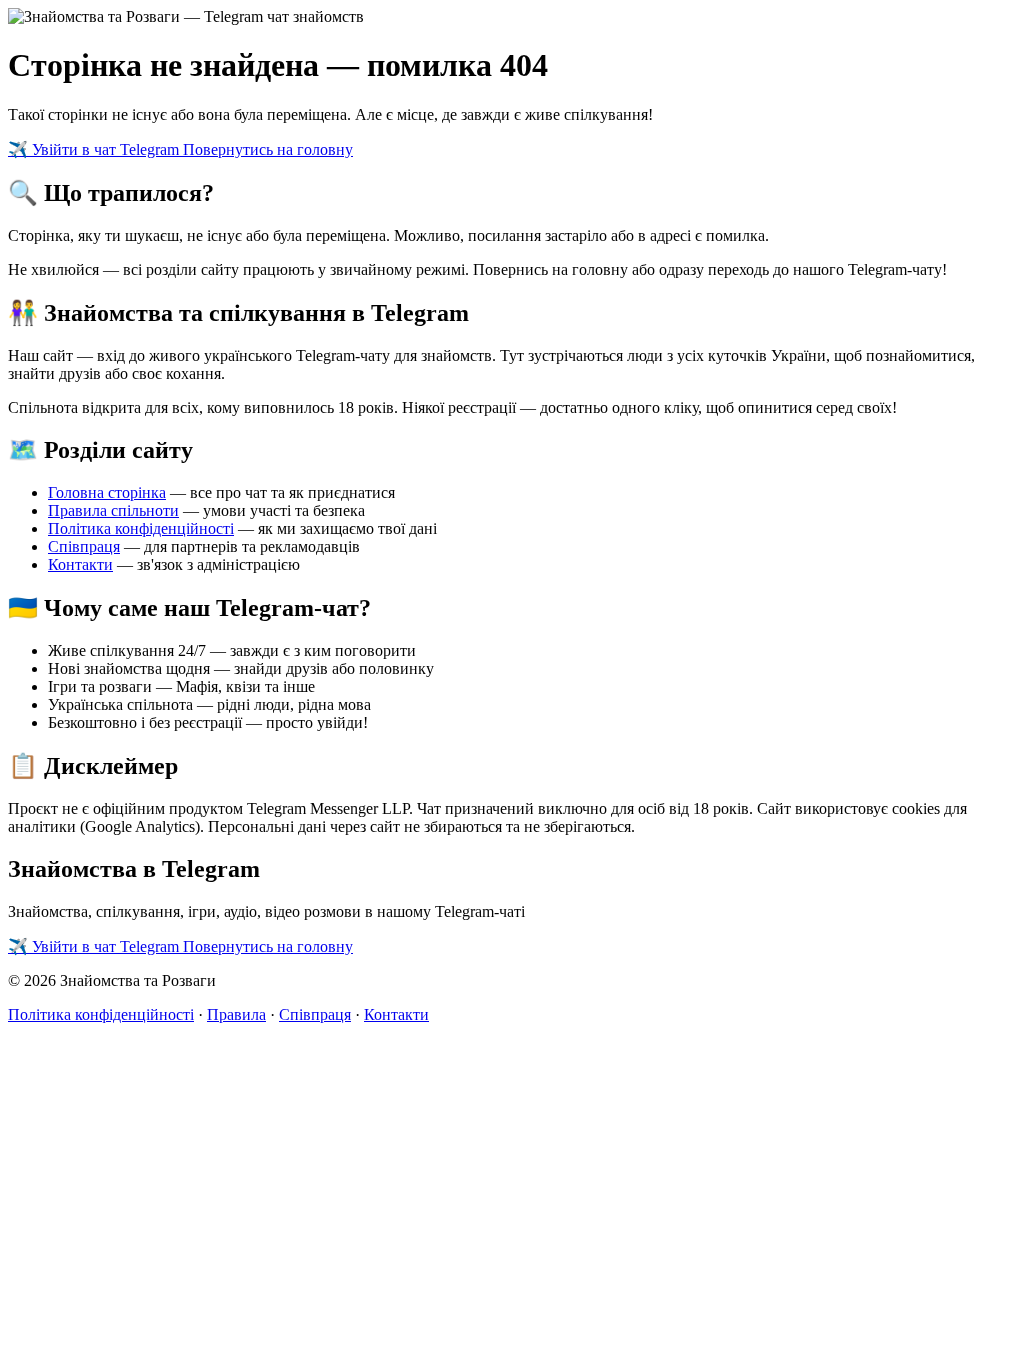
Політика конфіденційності (141, 528)
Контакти (80, 564)
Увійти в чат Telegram (95, 149)
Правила (236, 1014)
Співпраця (84, 546)
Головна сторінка (107, 492)
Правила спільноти (113, 510)
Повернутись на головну (268, 149)
